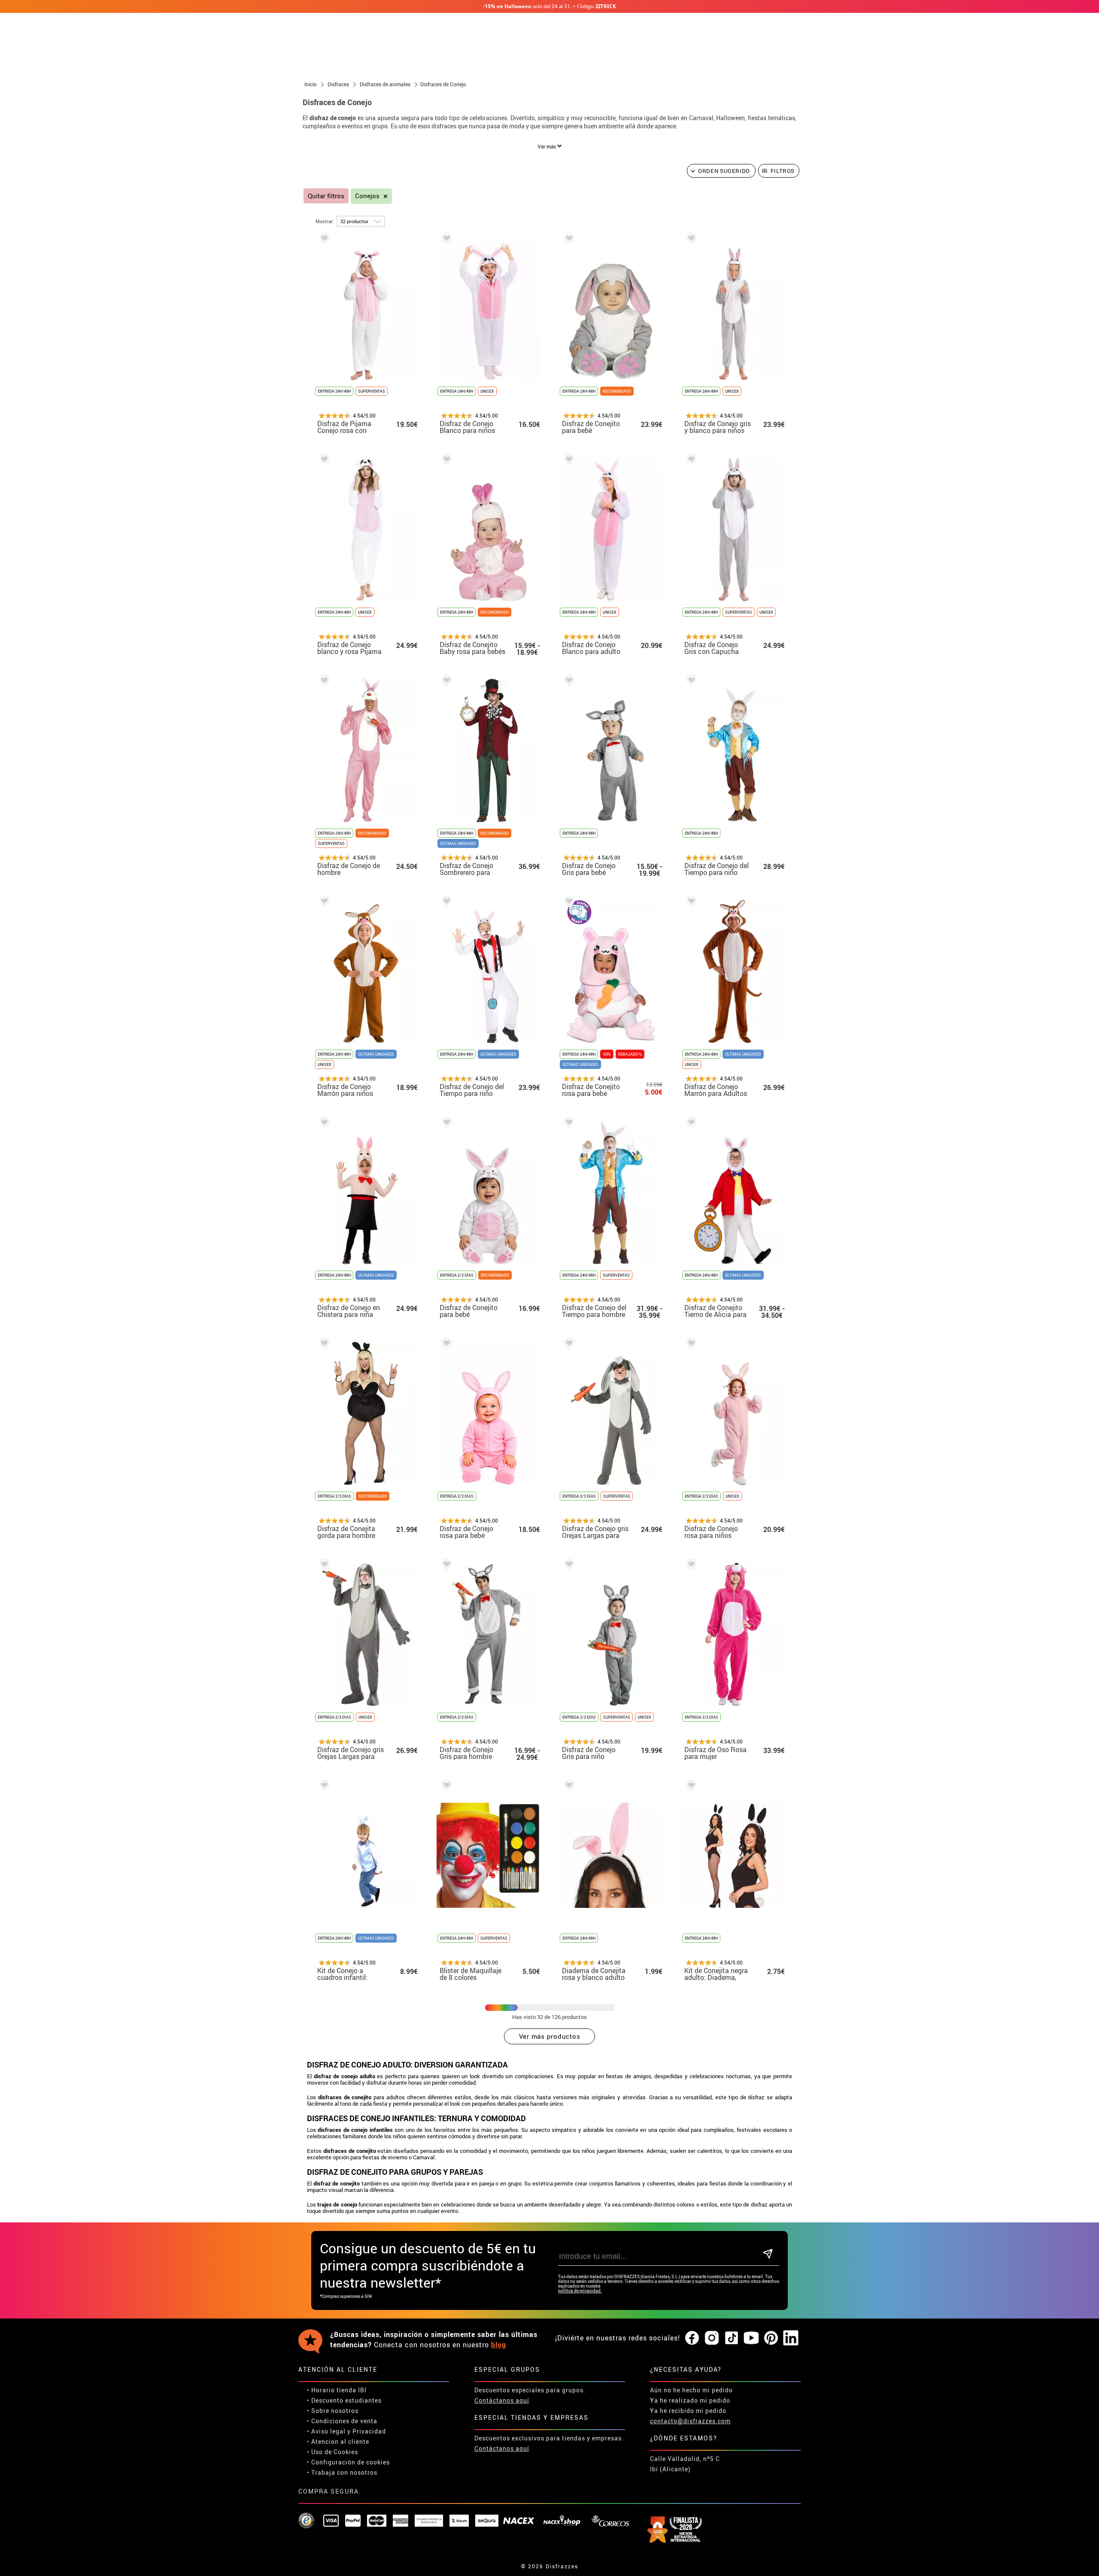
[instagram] (712, 2338)
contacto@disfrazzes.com (690, 2421)
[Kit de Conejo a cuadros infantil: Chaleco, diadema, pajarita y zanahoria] (323, 1787)
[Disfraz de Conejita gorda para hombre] (323, 1345)
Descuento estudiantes (346, 2400)
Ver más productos (550, 2036)
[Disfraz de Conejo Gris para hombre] (445, 1566)
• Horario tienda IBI (337, 2390)
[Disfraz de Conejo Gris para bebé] (568, 682)
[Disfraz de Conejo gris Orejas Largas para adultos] (323, 1566)
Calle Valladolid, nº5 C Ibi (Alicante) (685, 2464)
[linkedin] (791, 2338)
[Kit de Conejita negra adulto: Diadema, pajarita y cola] (690, 1787)
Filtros (783, 171)
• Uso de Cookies (332, 2452)
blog (499, 2345)
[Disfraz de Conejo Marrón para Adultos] (690, 903)
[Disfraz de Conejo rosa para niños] (690, 1345)
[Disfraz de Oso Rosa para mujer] (690, 1566)
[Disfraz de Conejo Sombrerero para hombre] (445, 682)
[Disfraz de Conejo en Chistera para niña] (323, 1124)
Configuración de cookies (351, 2462)
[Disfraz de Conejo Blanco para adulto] (568, 461)
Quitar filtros (326, 196)
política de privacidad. (580, 2291)
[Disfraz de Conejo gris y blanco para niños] (690, 240)
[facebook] (692, 2338)
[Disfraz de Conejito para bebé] (568, 240)
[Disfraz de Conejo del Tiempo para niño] (690, 682)
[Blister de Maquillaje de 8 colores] (445, 1787)
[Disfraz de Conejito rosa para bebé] (568, 903)
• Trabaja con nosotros (342, 2472)
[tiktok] (732, 2338)
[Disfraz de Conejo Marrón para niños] (323, 903)
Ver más (547, 146)
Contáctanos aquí (502, 2400)
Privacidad (369, 2431)
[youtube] (751, 2338)
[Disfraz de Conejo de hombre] (323, 682)
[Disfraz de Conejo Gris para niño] (568, 1566)
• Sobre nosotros (333, 2411)
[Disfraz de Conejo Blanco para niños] (445, 240)
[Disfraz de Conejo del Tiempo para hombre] (568, 1124)
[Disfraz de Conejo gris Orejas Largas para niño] (568, 1345)
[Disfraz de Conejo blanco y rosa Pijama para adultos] (323, 461)
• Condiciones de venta (342, 2421)
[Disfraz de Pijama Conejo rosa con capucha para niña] (323, 240)
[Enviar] (768, 2254)
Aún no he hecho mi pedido (691, 2390)
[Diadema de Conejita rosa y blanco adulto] (568, 1787)
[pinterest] (771, 2338)
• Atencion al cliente (338, 2441)
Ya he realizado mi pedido (690, 2400)
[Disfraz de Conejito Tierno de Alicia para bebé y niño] (690, 1124)
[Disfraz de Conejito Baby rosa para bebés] (445, 461)
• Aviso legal (326, 2431)
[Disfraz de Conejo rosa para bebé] (445, 1345)
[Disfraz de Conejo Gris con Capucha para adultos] (690, 461)
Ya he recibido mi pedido (688, 2411)
